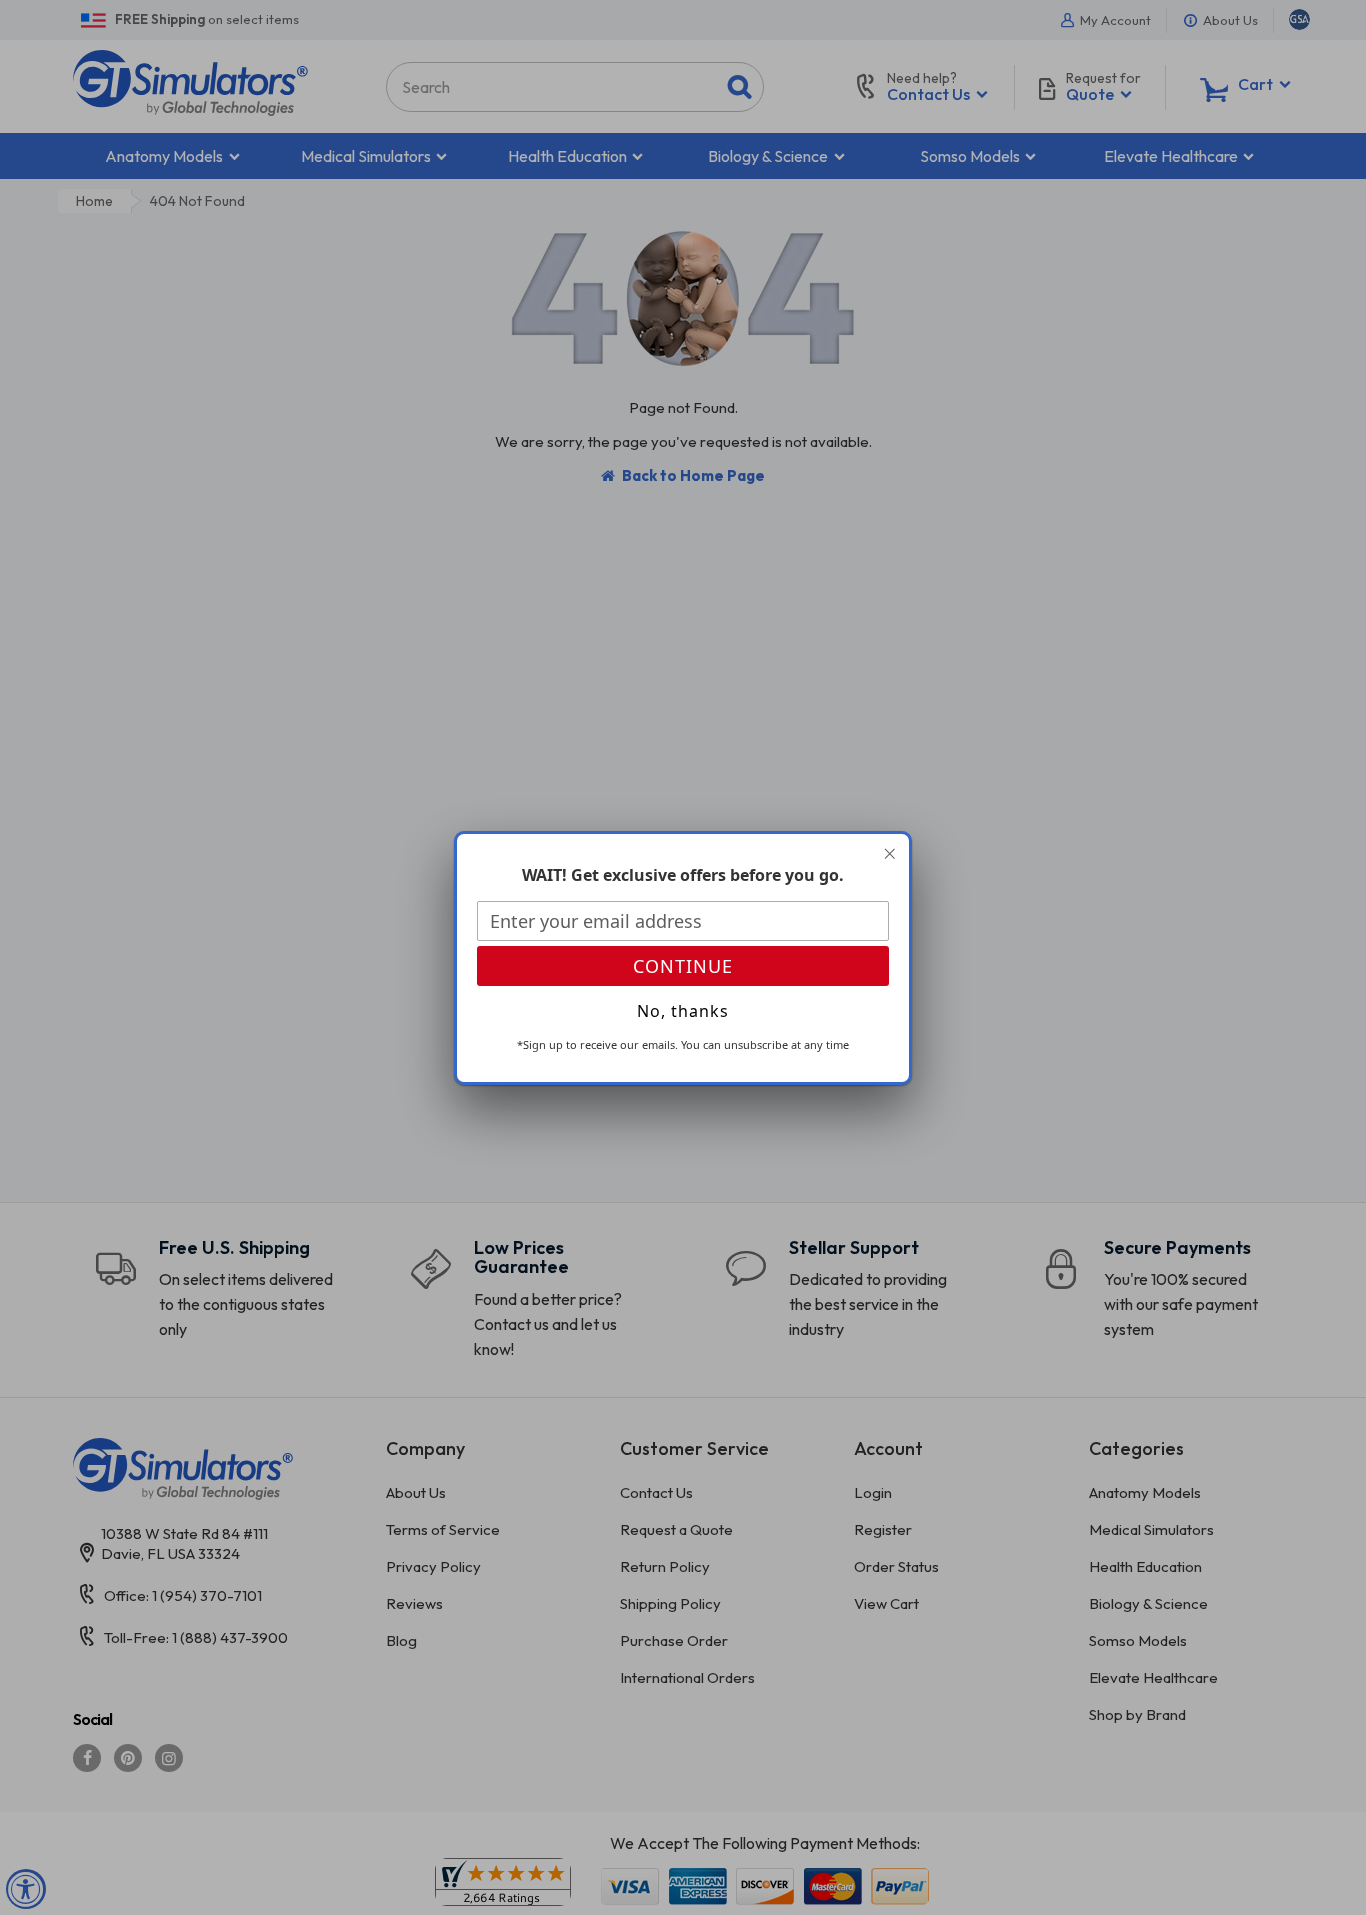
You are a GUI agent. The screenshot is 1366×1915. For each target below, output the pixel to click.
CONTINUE (683, 966)
